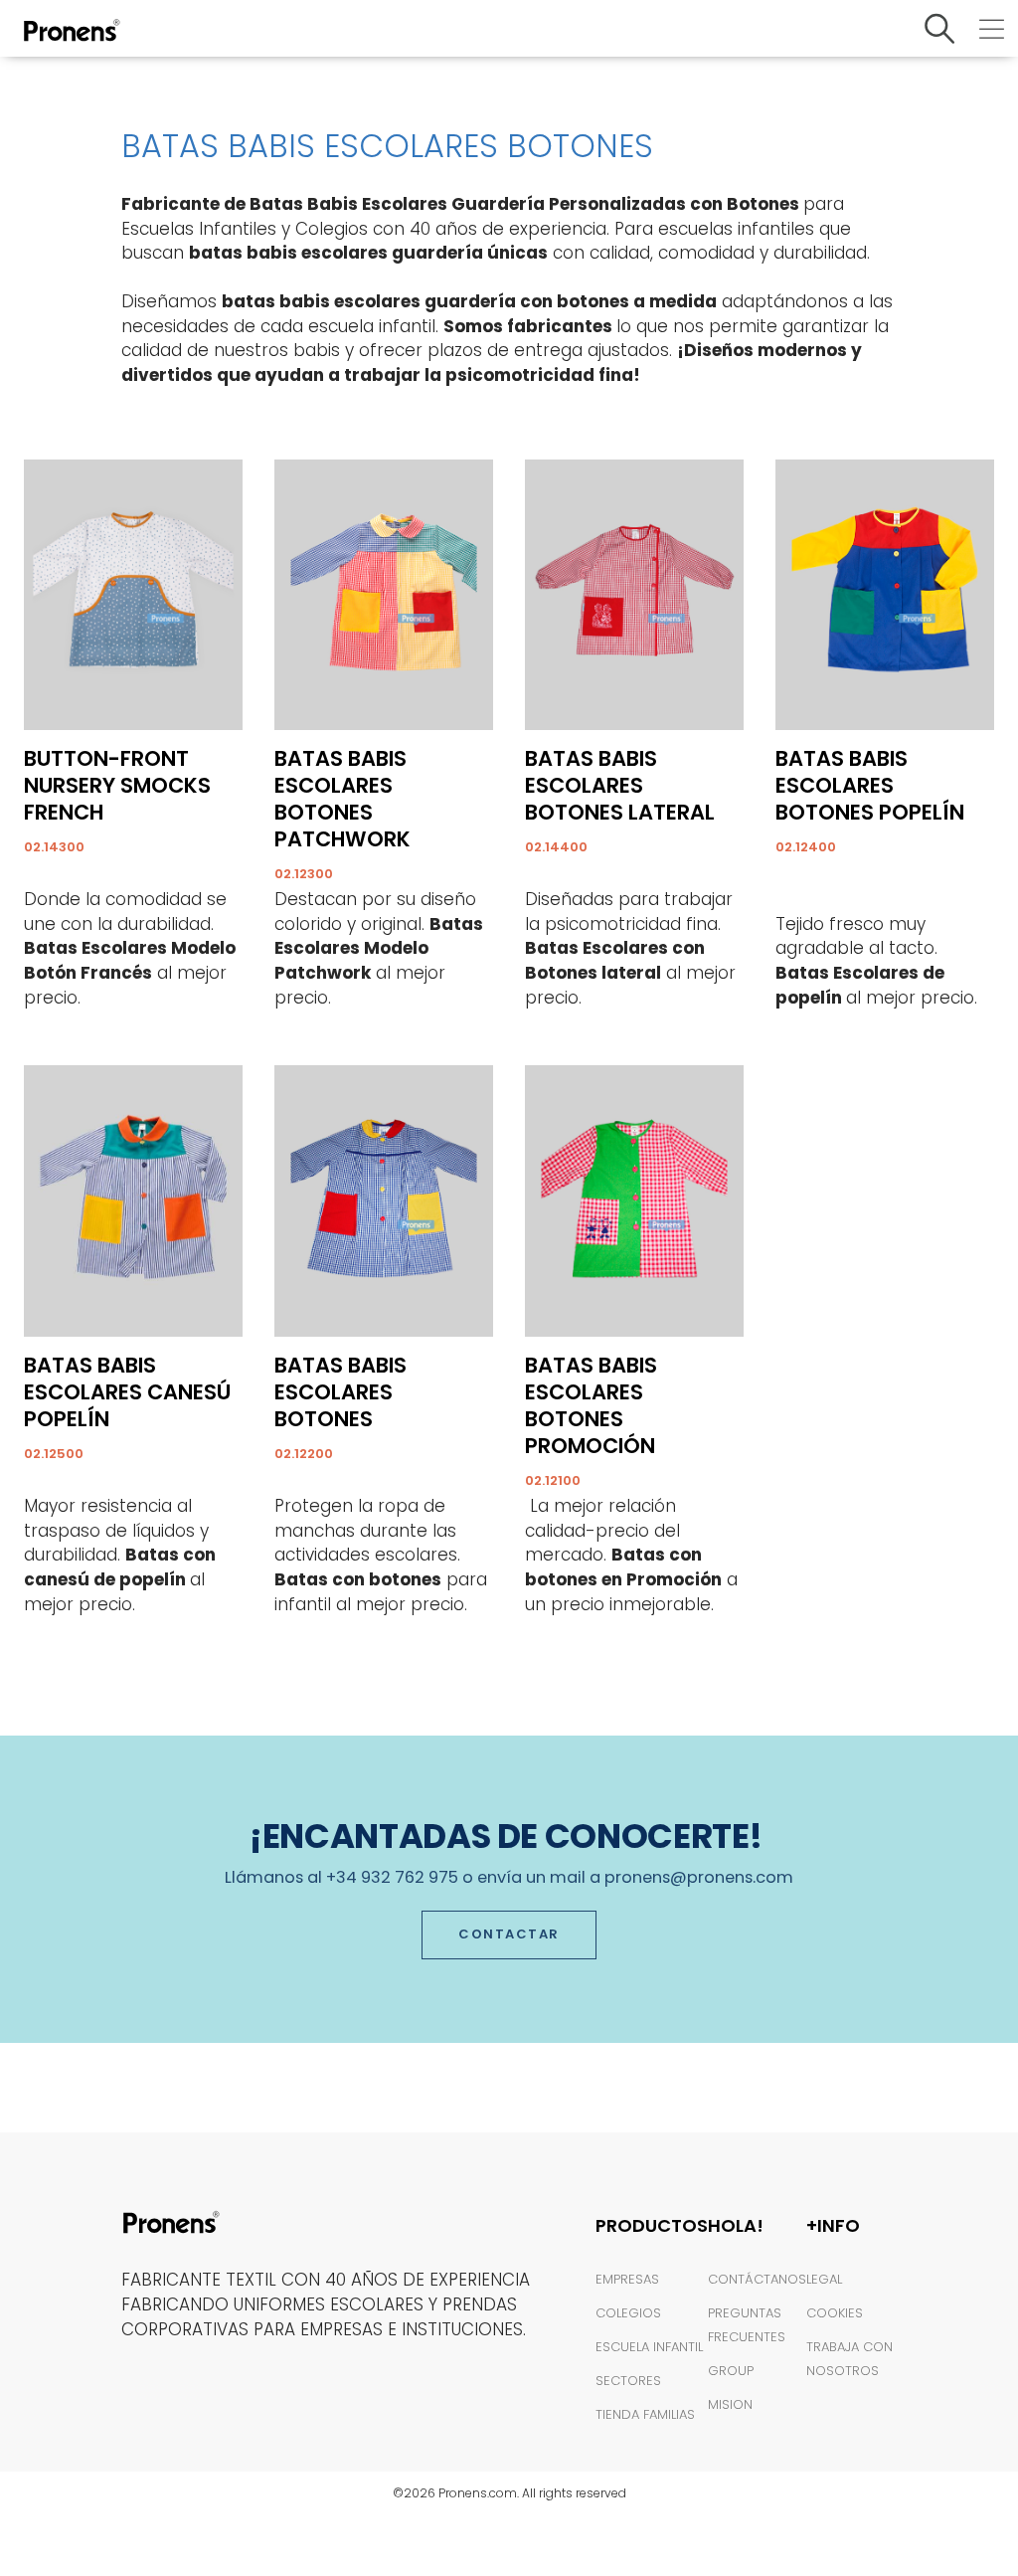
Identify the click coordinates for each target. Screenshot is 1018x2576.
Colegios (628, 2313)
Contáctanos (757, 2279)
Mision (730, 2404)
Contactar (509, 1934)
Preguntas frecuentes (747, 2325)
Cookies (835, 2313)
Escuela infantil (649, 2347)
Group (731, 2371)
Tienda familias (645, 2414)
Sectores (628, 2381)
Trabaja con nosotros (849, 2359)
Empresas (627, 2279)
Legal (824, 2279)
